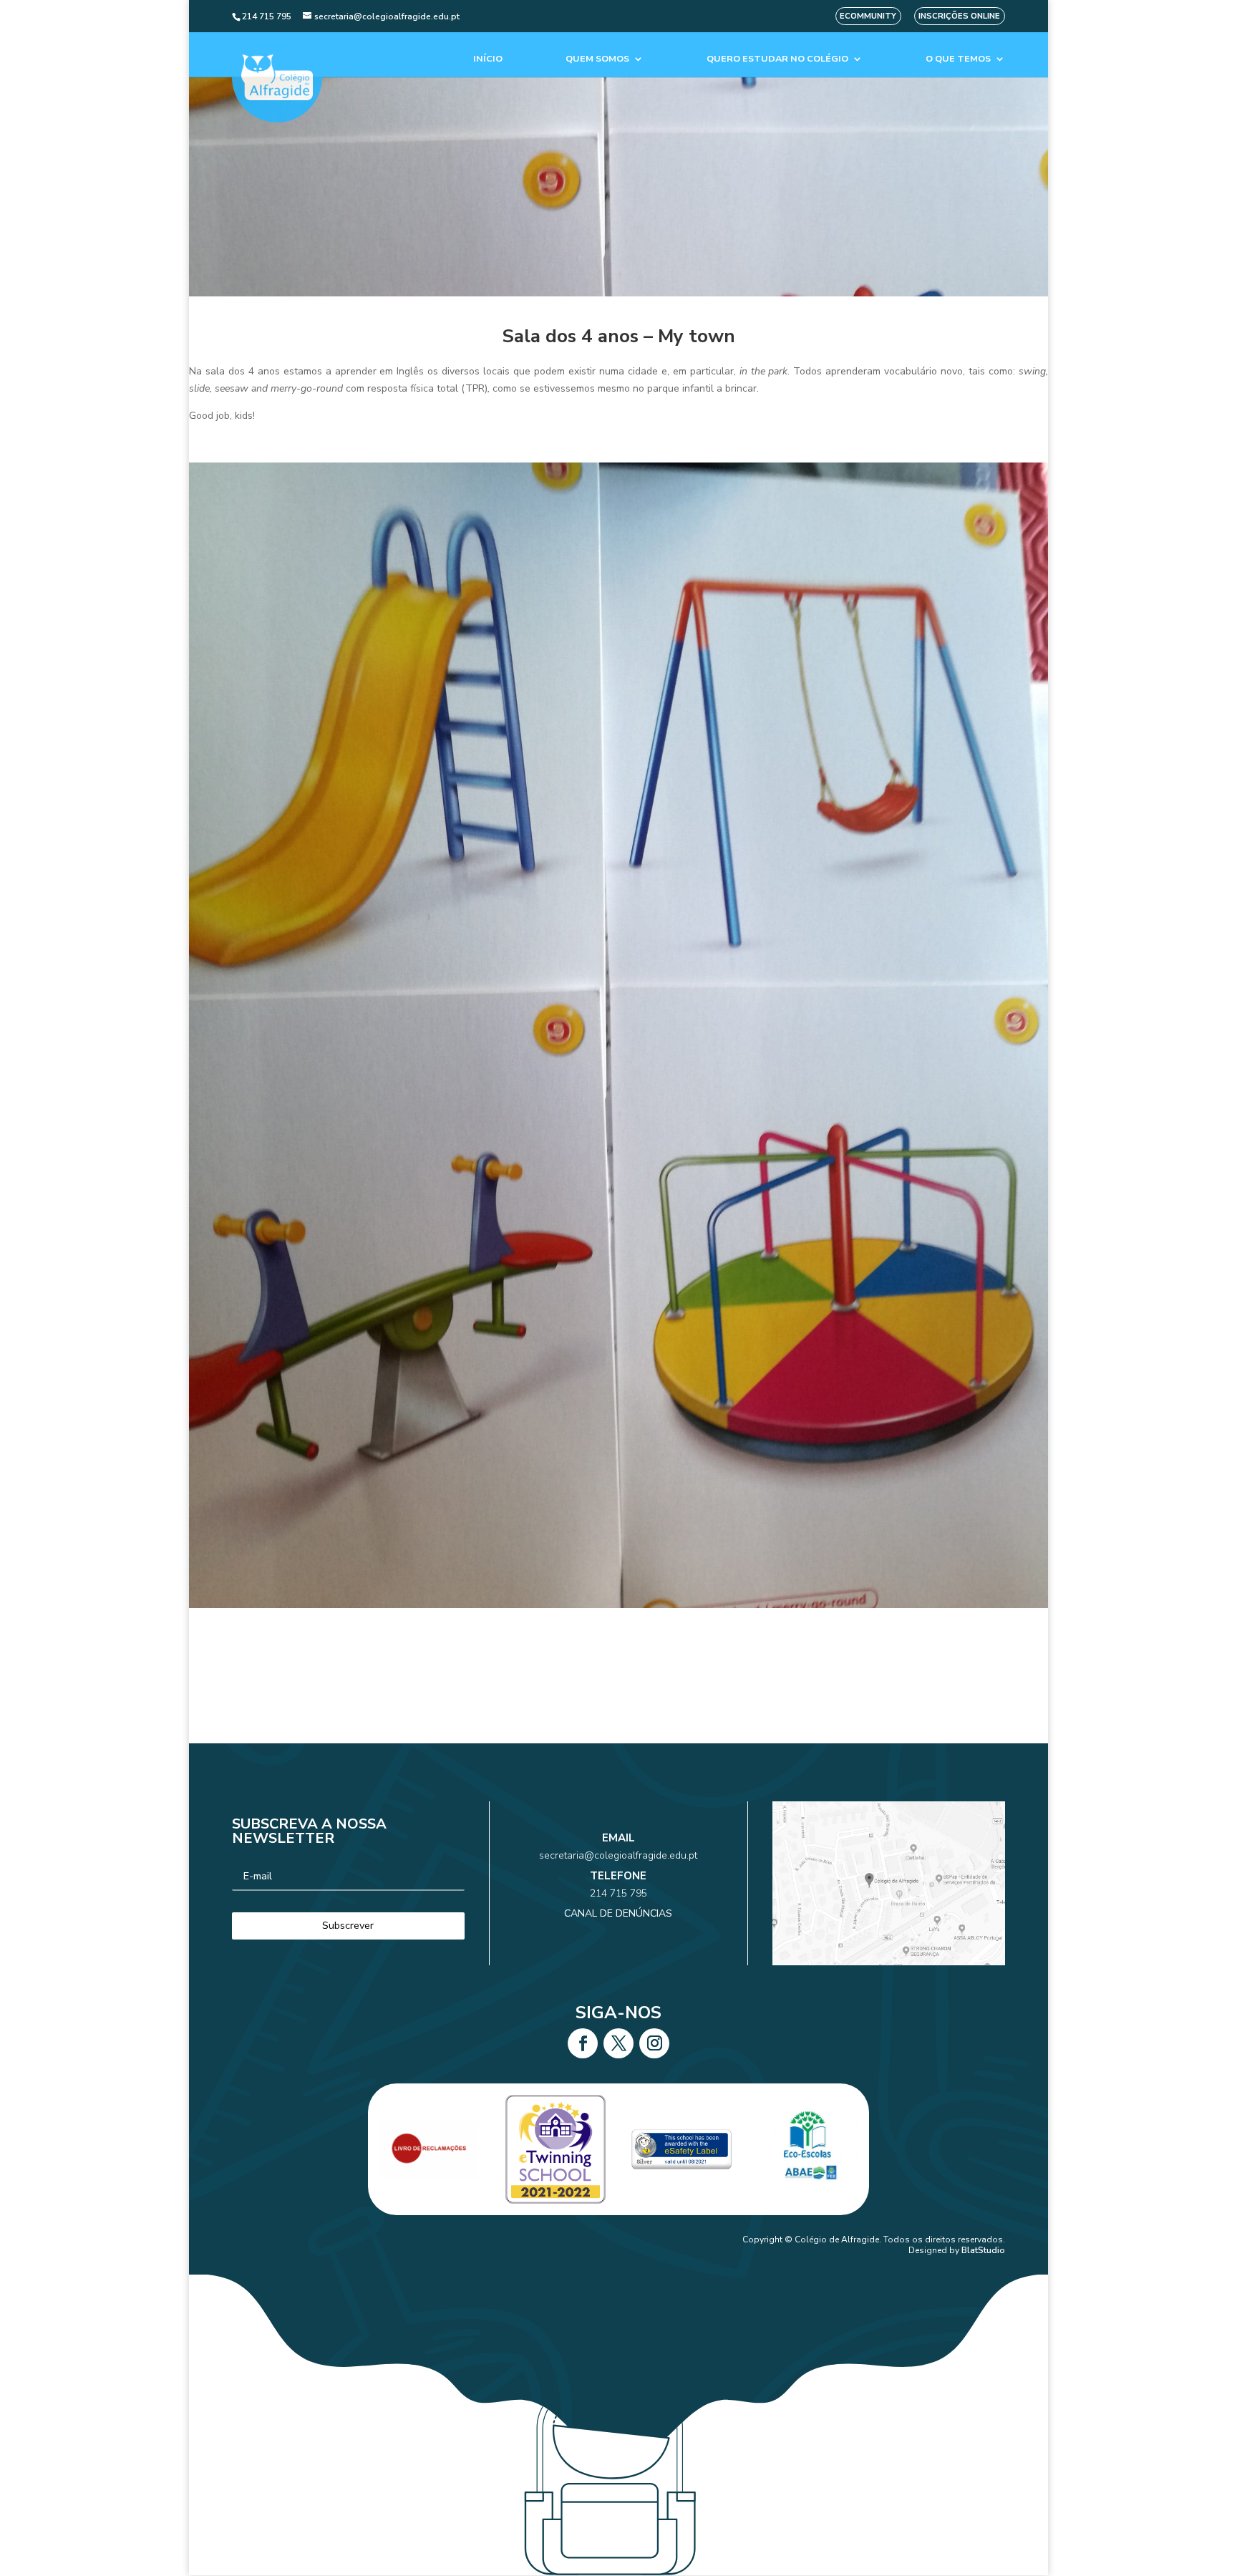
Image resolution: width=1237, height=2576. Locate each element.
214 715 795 (618, 1893)
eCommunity (868, 16)
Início (488, 59)
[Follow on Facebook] (583, 2043)
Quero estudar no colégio (777, 59)
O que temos (958, 59)
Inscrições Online (959, 16)
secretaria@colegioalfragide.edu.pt (618, 1855)
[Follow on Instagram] (654, 2043)
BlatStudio (983, 2250)
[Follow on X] (618, 2043)
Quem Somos (597, 59)
